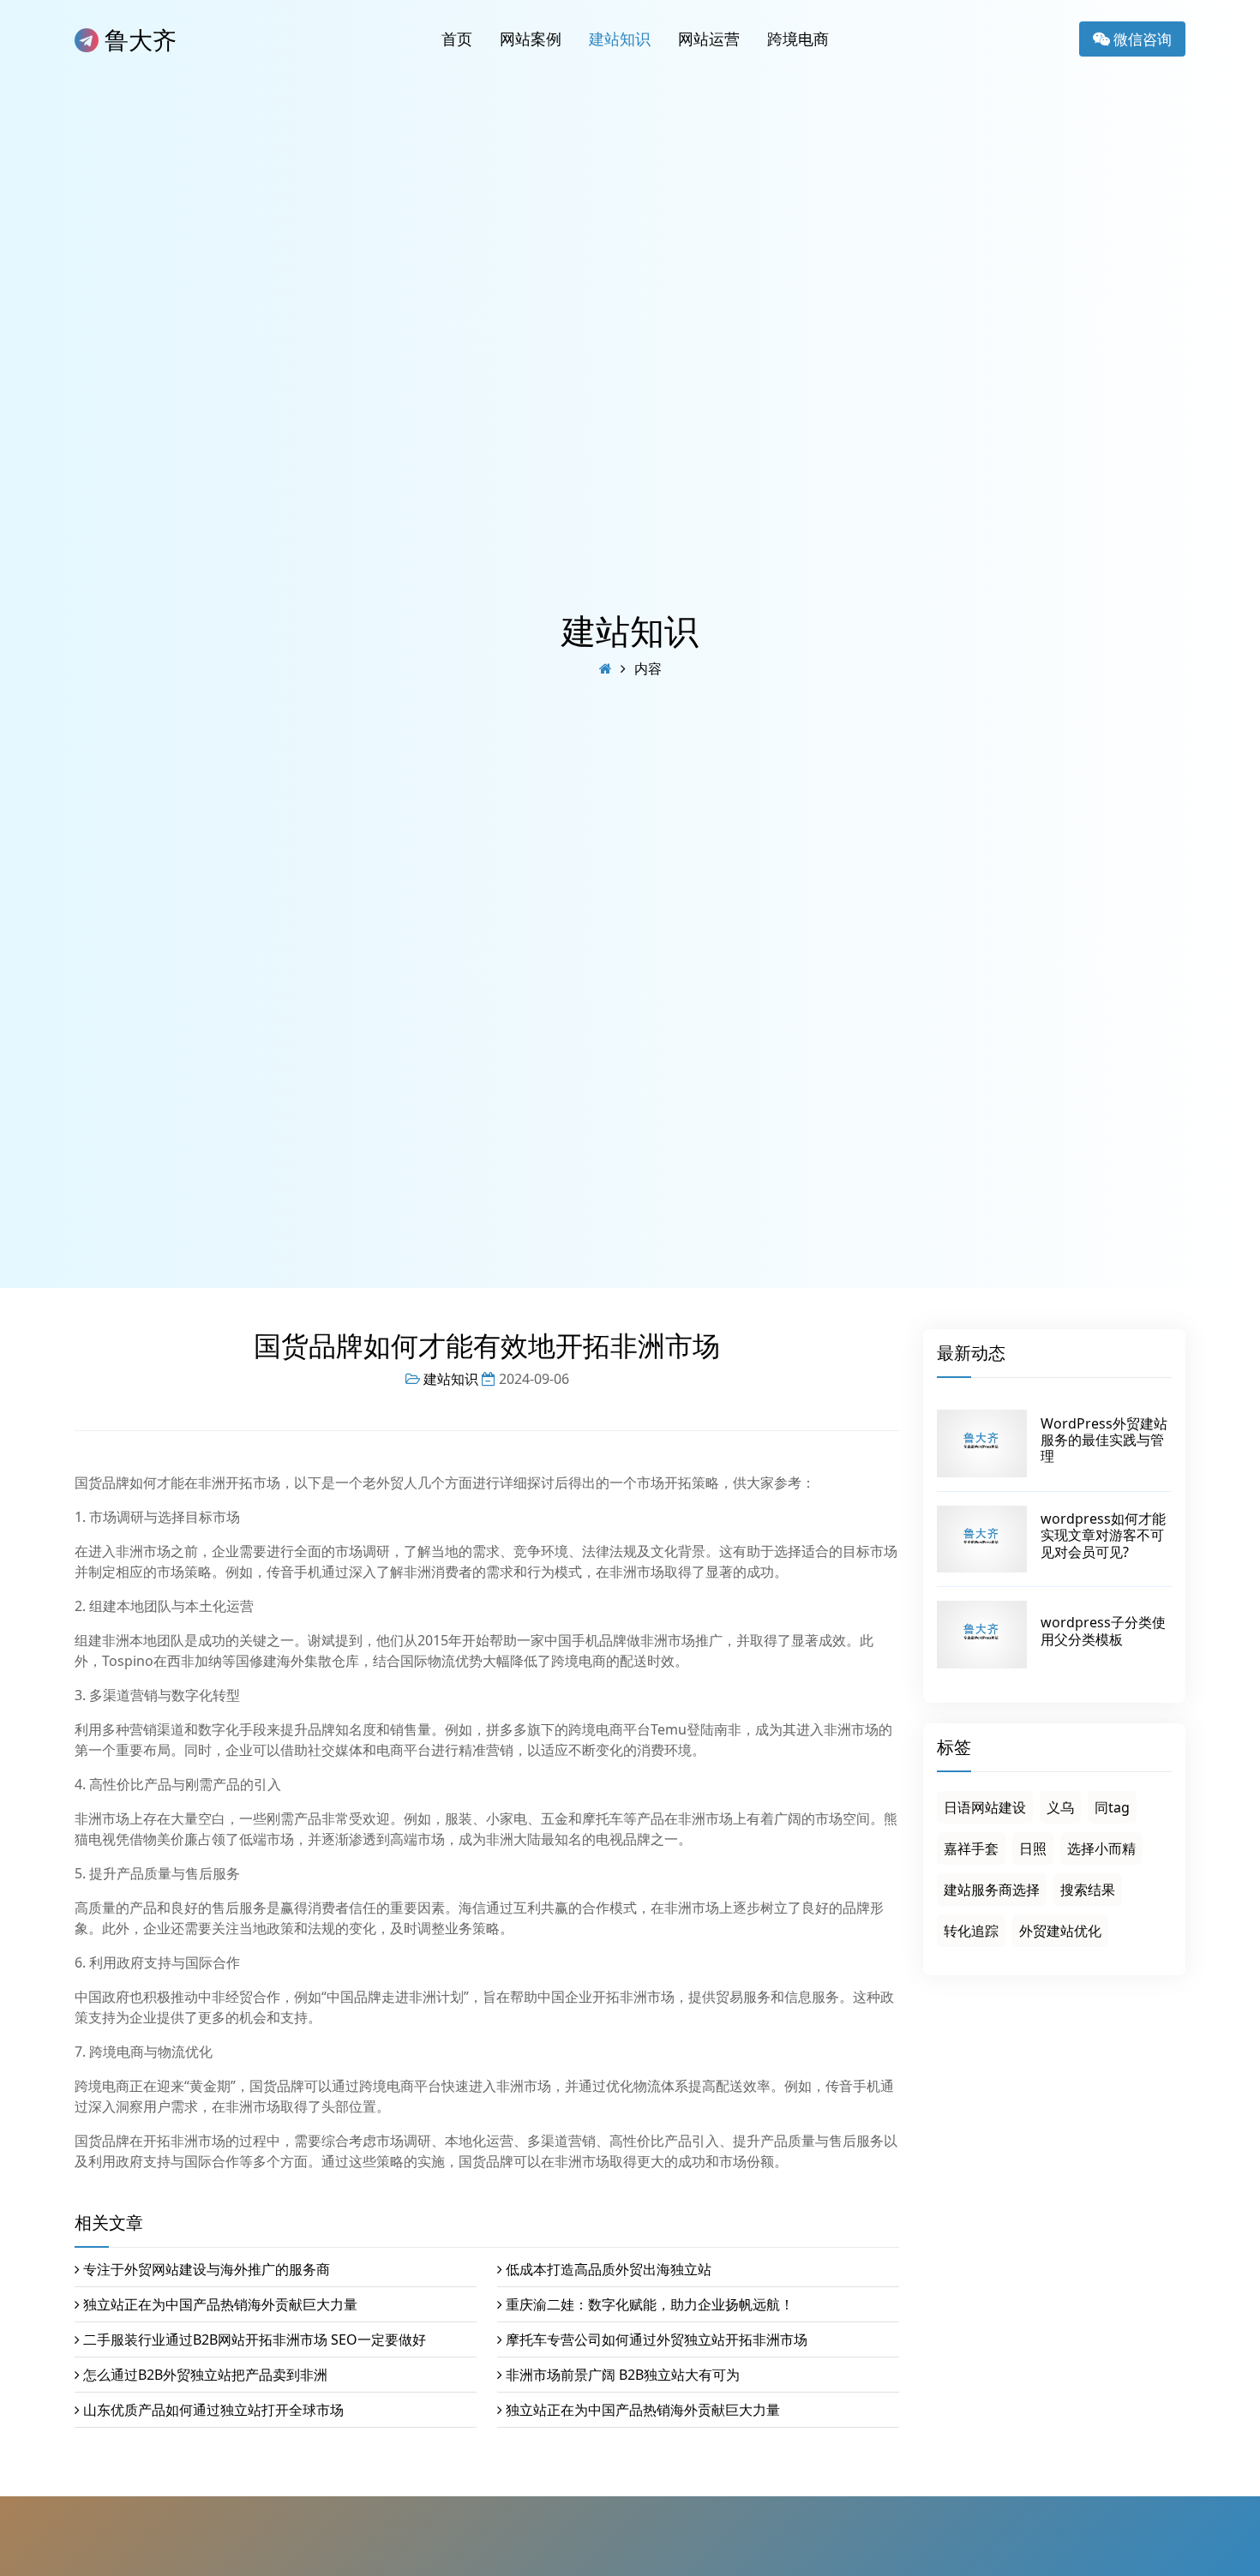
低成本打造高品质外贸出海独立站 (609, 2269)
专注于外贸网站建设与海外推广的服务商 (207, 2269)
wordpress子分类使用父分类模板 (1103, 1630)
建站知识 (620, 39)
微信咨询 (1141, 39)
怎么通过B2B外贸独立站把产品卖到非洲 (205, 2375)
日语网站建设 (985, 1807)
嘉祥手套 (971, 1848)
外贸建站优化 (1060, 1931)
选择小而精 (1101, 1848)
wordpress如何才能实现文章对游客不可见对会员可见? (1103, 1535)
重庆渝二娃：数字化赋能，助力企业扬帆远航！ (650, 2304)
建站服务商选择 (992, 1890)
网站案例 (531, 39)
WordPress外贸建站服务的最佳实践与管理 (1104, 1440)
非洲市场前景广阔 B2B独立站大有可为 (623, 2375)
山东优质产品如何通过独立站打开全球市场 (213, 2410)
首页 (457, 39)
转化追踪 (971, 1931)
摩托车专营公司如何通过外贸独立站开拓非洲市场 (657, 2339)
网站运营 (709, 39)
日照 (1033, 1848)
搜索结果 (1088, 1890)
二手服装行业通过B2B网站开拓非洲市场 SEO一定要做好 (255, 2339)
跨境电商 (798, 39)
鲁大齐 (138, 39)
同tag (1112, 1807)
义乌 (1060, 1807)
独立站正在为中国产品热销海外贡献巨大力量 (220, 2304)
